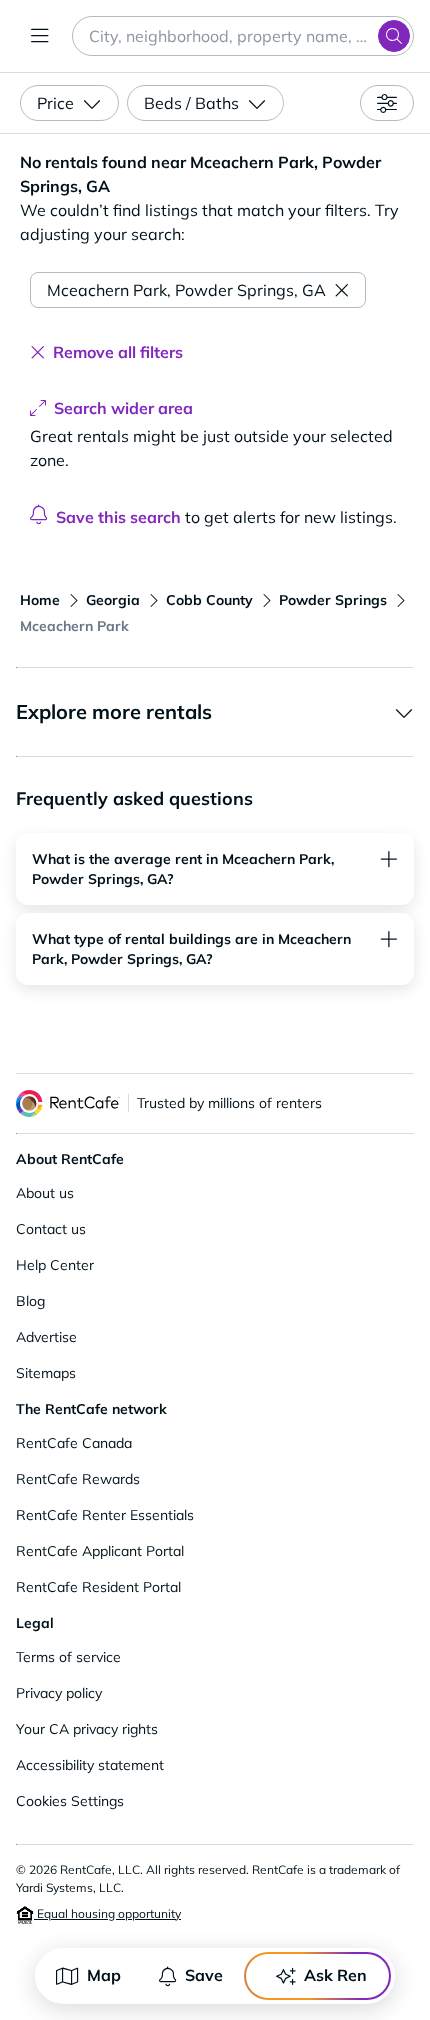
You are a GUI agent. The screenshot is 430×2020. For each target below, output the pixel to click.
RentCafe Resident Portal (98, 1587)
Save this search (118, 517)
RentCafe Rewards (78, 1479)
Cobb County (209, 600)
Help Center (55, 1265)
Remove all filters (118, 352)
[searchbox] (243, 36)
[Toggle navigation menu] (40, 36)
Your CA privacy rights (87, 1729)
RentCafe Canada (74, 1443)
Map (104, 1975)
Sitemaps (46, 1373)
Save (204, 1975)
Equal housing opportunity (107, 1913)
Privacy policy (59, 1693)
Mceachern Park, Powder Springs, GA (186, 290)
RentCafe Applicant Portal (100, 1551)
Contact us (51, 1229)
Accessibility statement (90, 1765)
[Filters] (387, 103)
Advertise (46, 1337)
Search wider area (123, 408)
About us (45, 1193)
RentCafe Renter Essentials (105, 1515)
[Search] (394, 36)
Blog (30, 1301)
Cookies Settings (70, 1801)
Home (40, 600)
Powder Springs (333, 600)
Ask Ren (335, 1975)
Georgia (113, 600)
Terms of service (68, 1657)
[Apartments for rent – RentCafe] (68, 1103)
